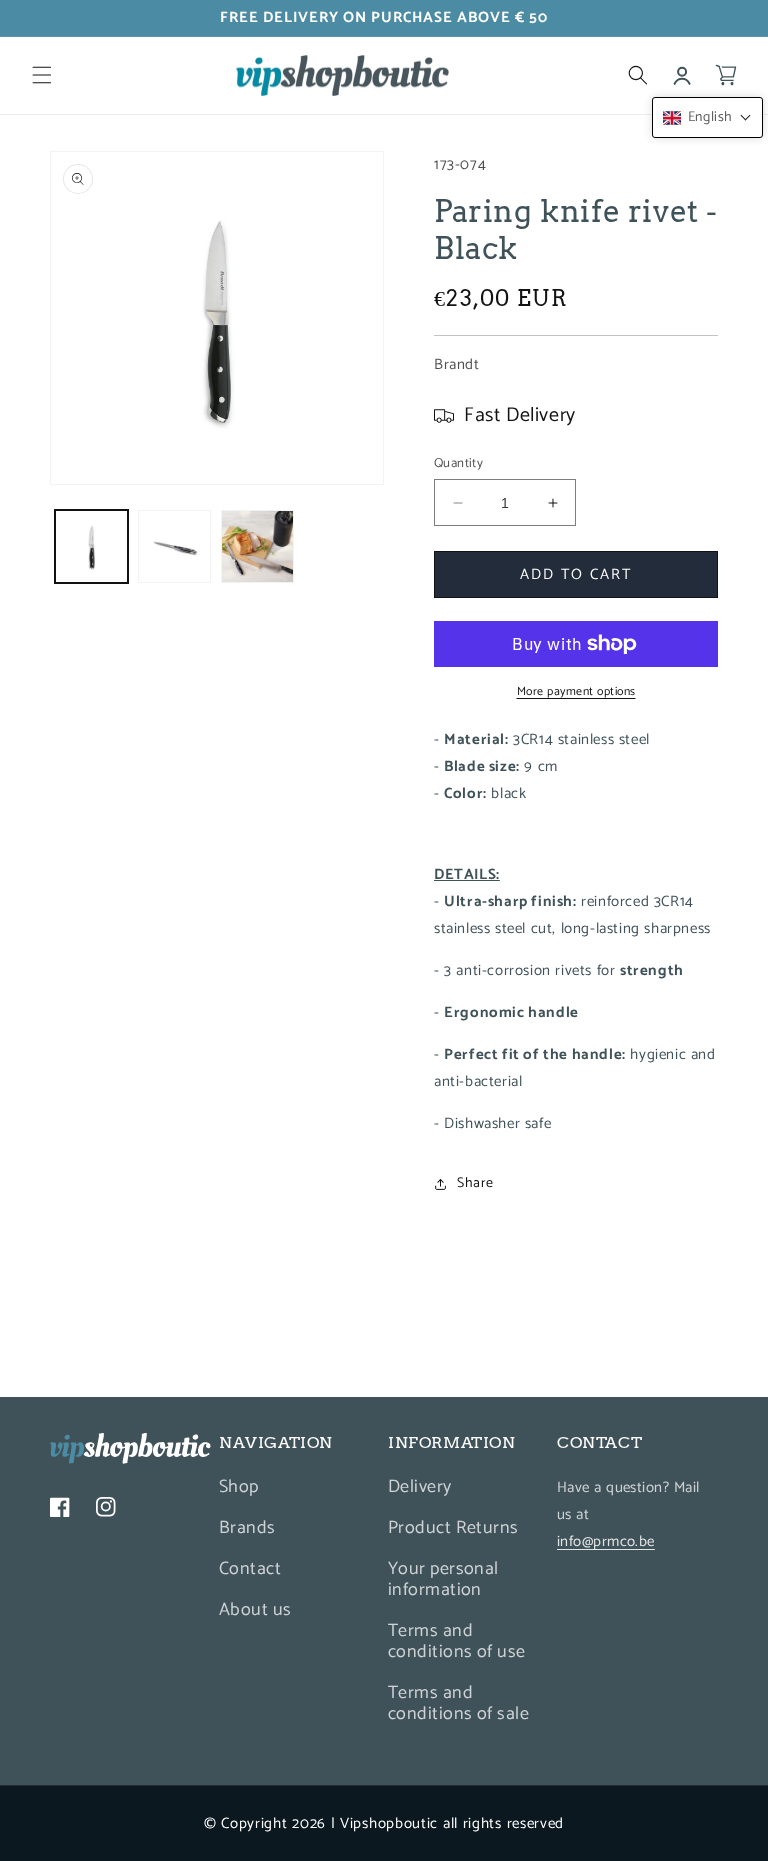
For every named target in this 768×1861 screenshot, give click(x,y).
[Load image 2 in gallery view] (174, 546)
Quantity (458, 464)
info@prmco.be (606, 1541)
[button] (42, 75)
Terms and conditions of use (457, 1641)
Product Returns (453, 1528)
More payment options (576, 692)
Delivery (420, 1489)
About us (255, 1610)
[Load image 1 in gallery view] (91, 546)
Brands (247, 1528)
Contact (250, 1569)
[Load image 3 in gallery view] (257, 546)
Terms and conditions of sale (458, 1703)
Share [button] (475, 1183)
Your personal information (443, 1579)
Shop (239, 1489)
